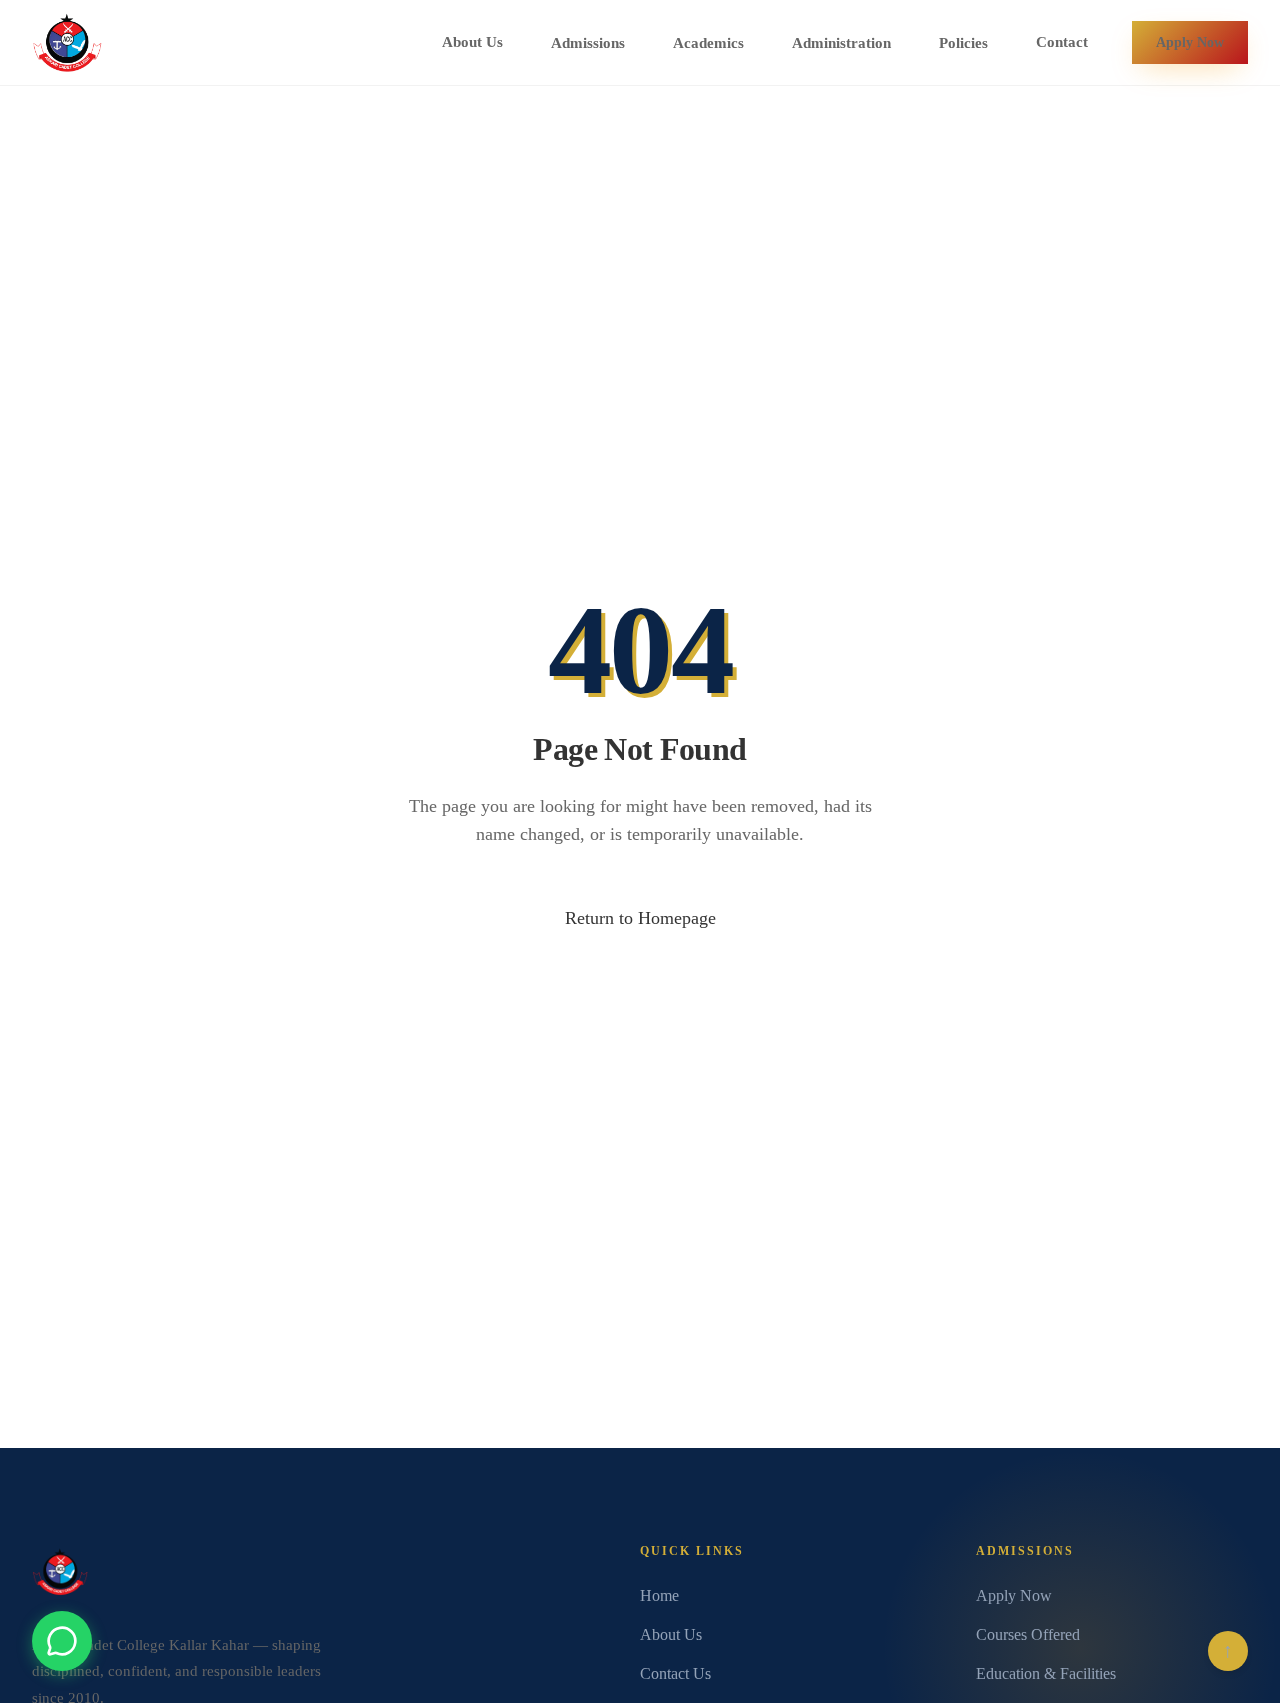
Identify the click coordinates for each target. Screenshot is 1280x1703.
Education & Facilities (1046, 1673)
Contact (1062, 41)
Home (659, 1595)
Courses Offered (1028, 1634)
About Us (472, 41)
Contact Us (675, 1673)
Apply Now (1190, 42)
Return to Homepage (640, 918)
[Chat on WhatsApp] (62, 1641)
